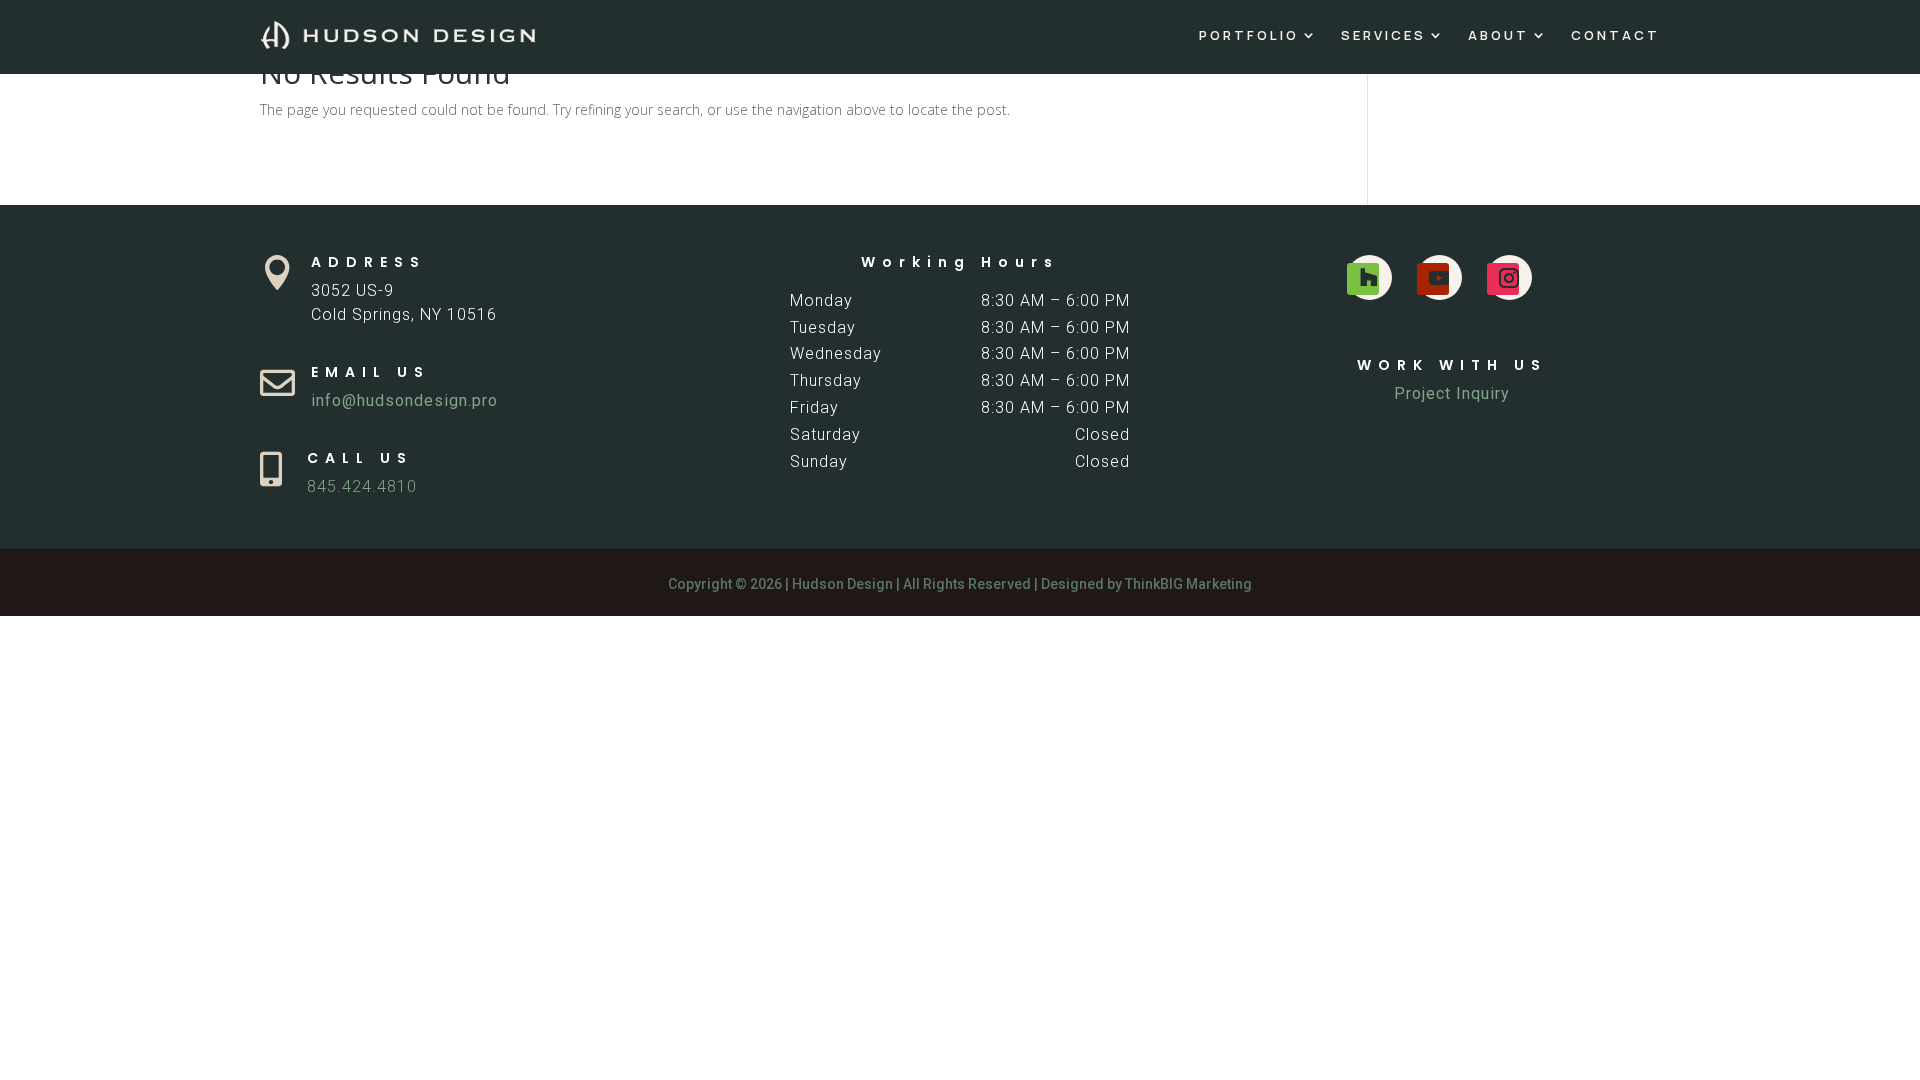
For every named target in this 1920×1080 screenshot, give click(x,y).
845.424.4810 (362, 486)
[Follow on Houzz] (1363, 279)
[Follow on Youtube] (1433, 279)
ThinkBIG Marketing (1188, 584)
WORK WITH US (1452, 365)
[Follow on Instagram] (1503, 279)
